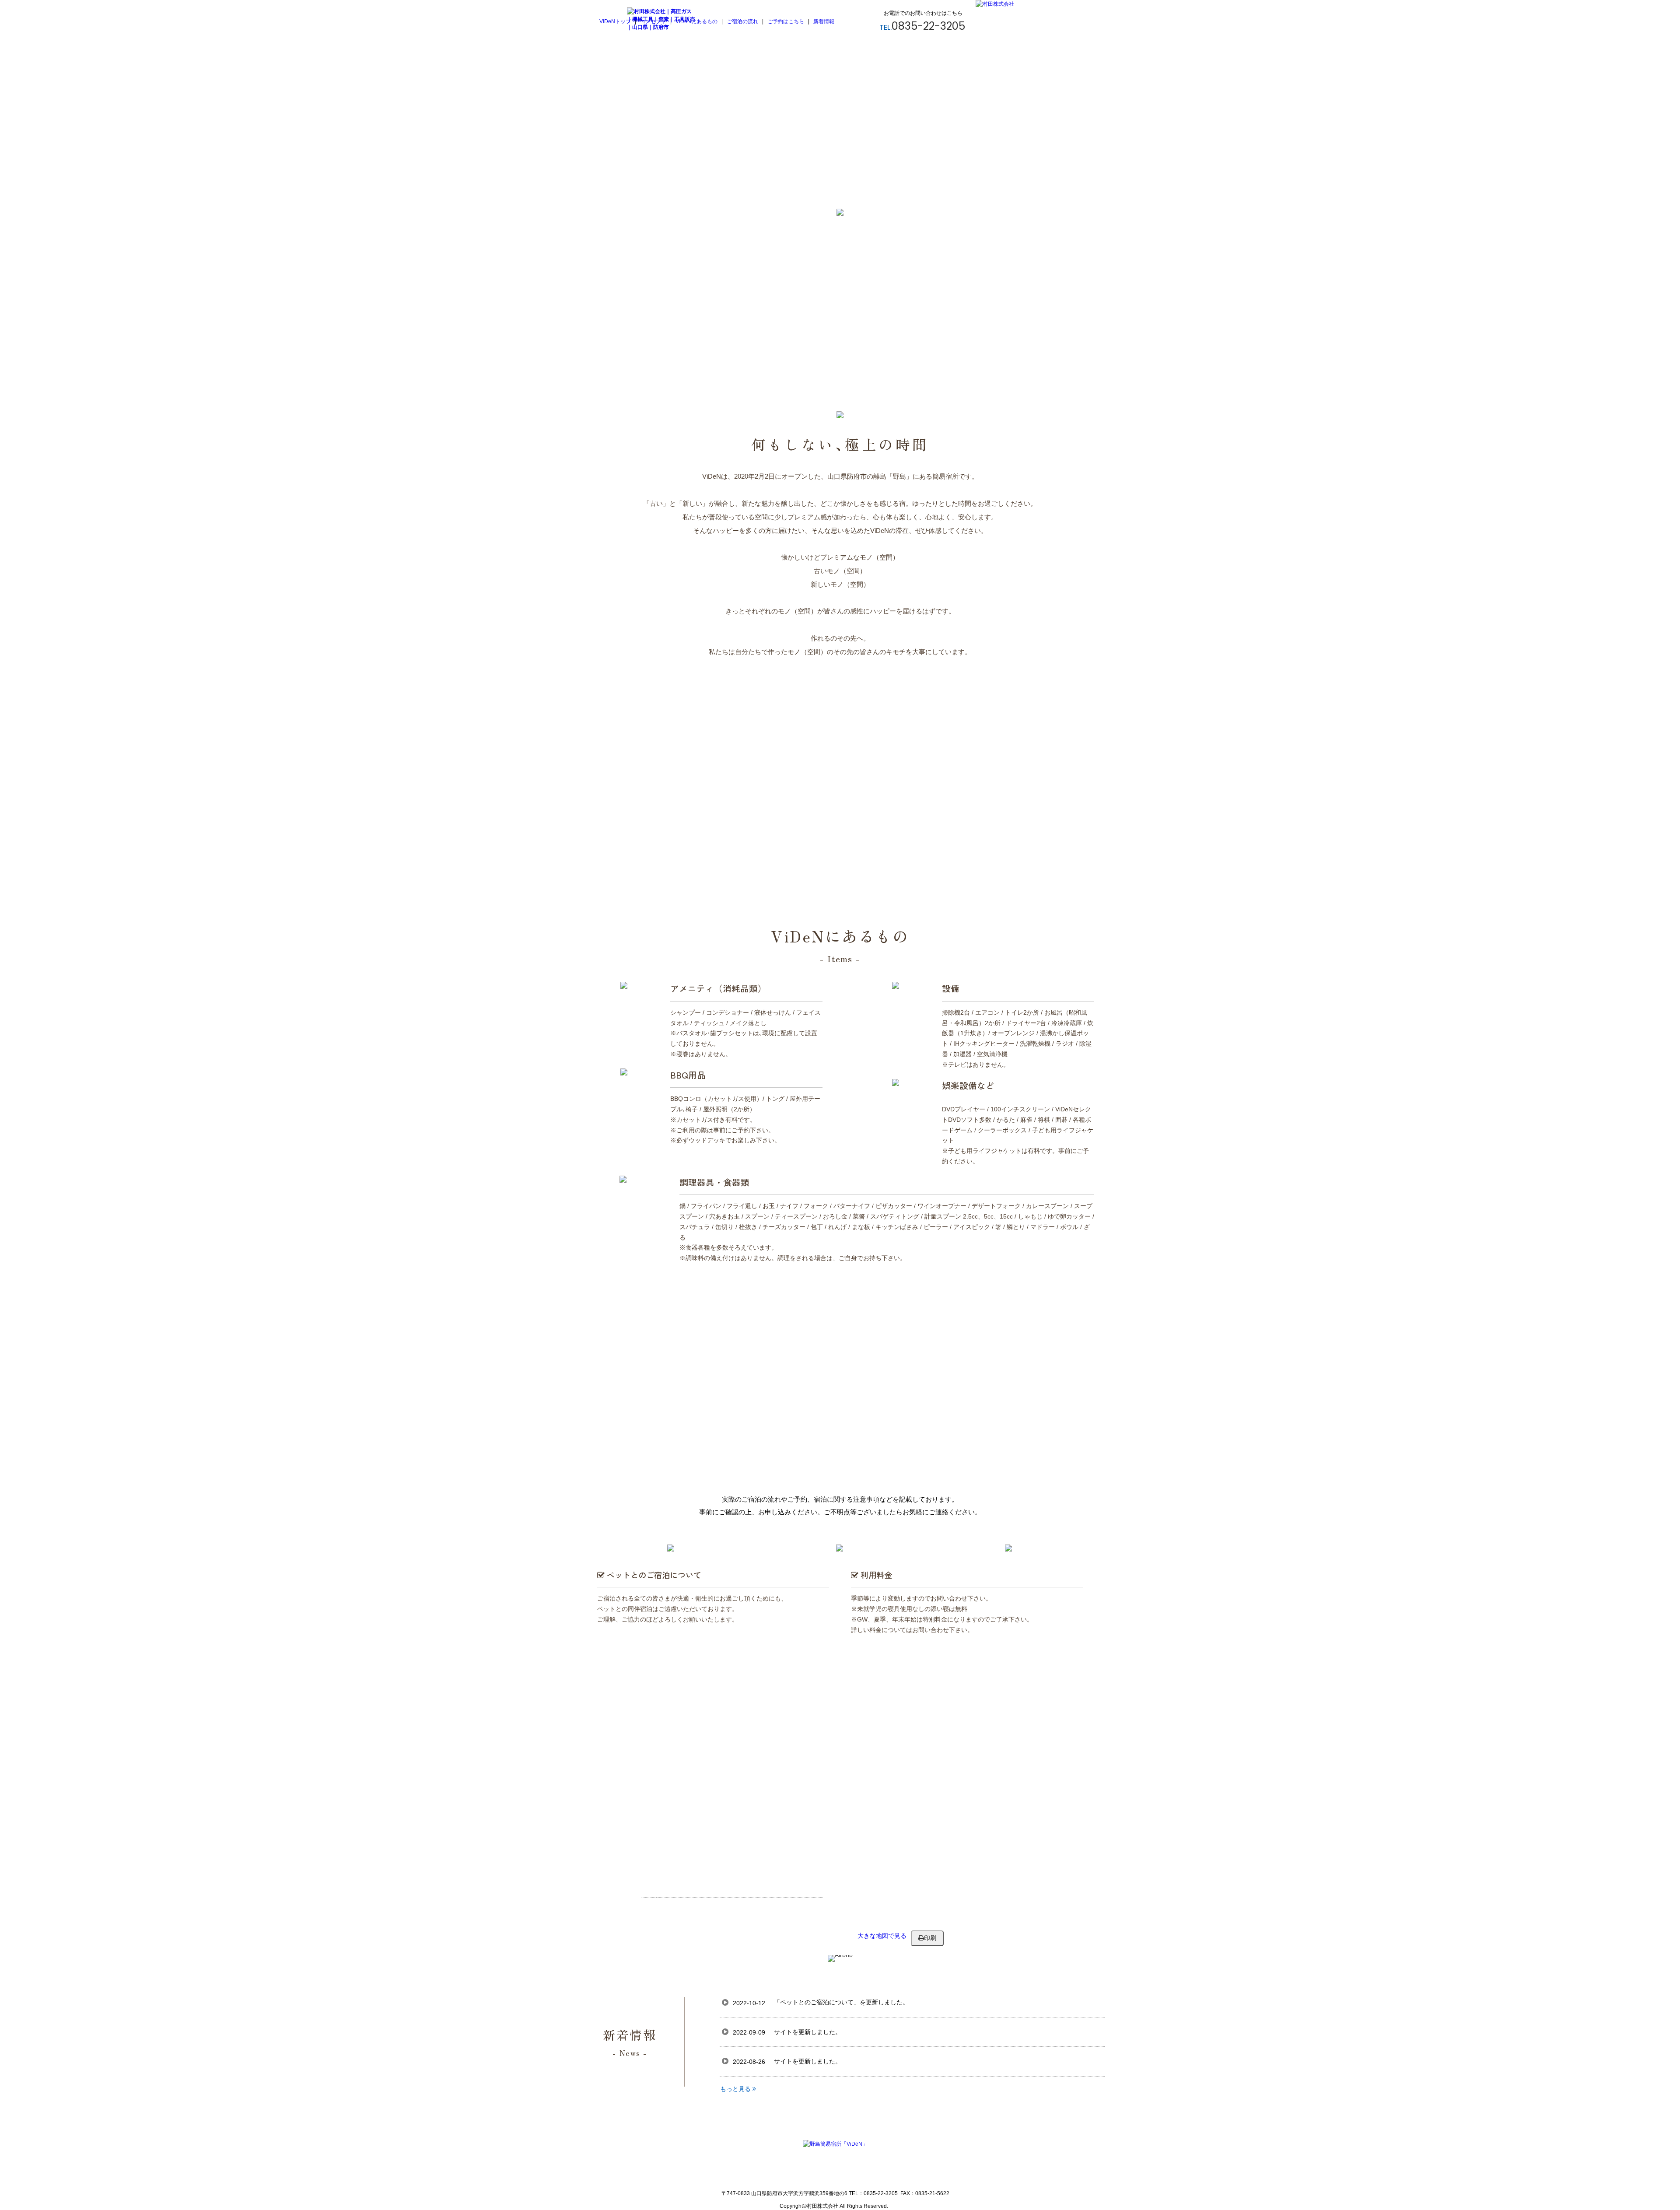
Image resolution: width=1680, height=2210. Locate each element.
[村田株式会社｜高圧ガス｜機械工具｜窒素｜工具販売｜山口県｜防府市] (662, 27)
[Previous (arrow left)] (15, 1105)
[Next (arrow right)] (1665, 1105)
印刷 (930, 1938)
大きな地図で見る (882, 1936)
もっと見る (736, 2089)
